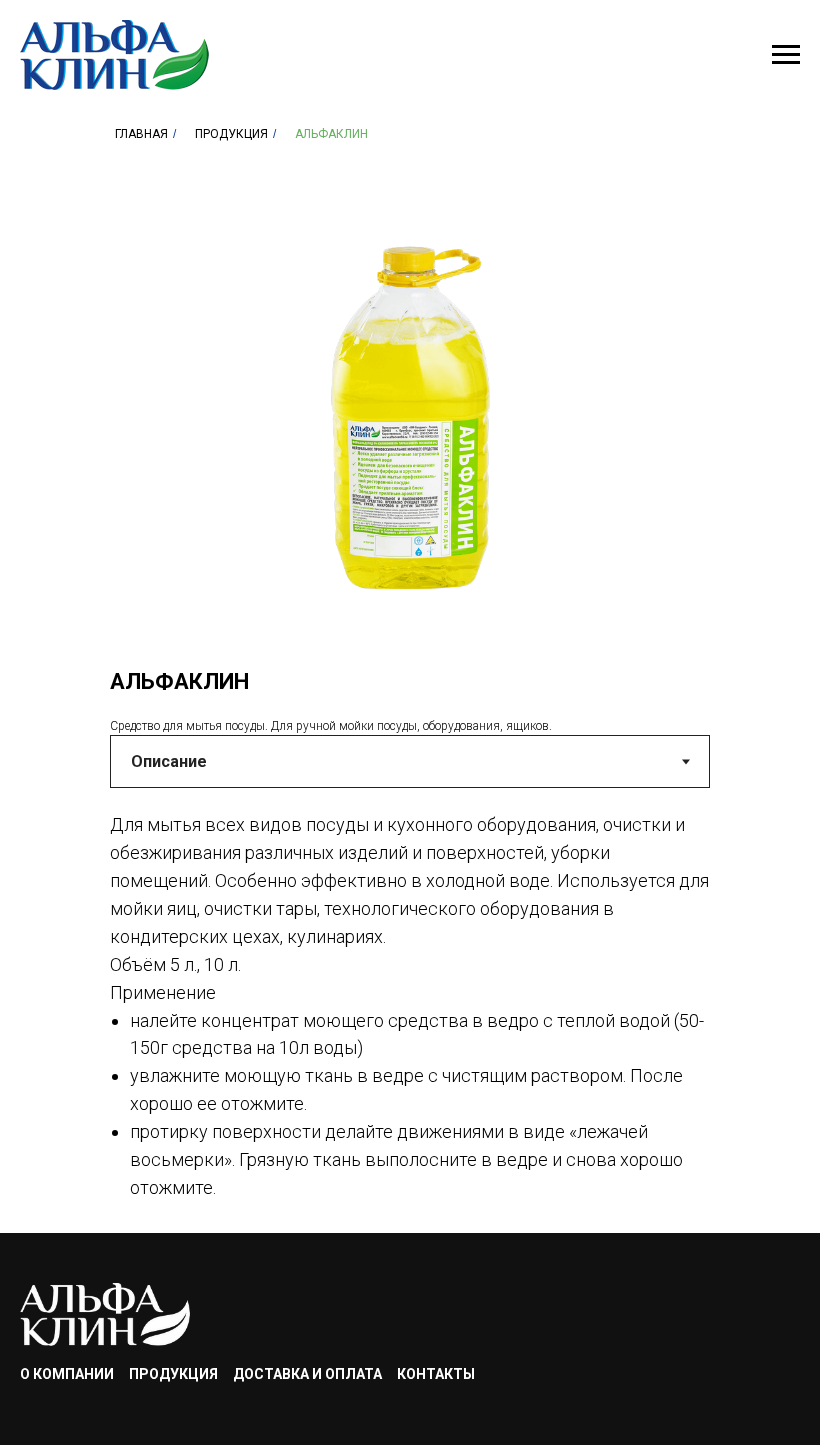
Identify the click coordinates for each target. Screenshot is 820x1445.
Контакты (436, 1374)
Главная (141, 134)
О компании (67, 1374)
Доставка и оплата (307, 1374)
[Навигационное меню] (786, 55)
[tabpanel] (410, 1017)
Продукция (231, 134)
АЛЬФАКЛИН (331, 134)
